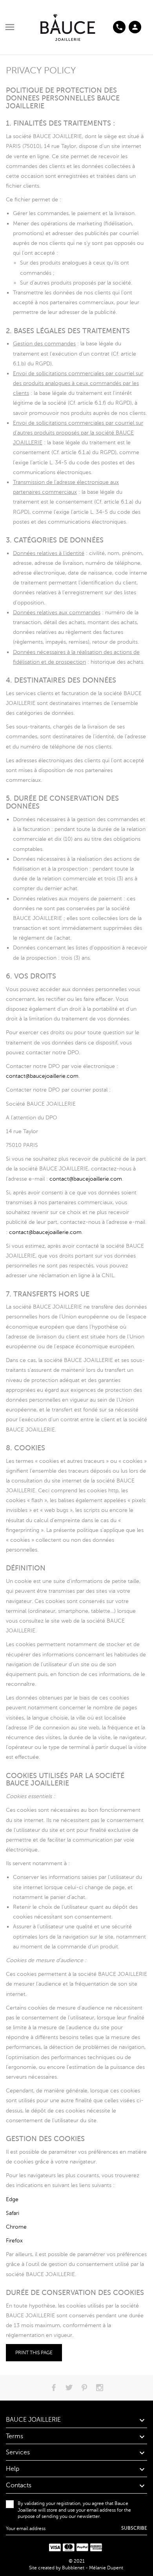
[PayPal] (82, 2548)
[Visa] (55, 2548)
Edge (12, 2199)
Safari (13, 2213)
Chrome (16, 2227)
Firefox (14, 2241)
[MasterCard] (69, 2548)
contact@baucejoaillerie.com (42, 1076)
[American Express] (96, 2548)
